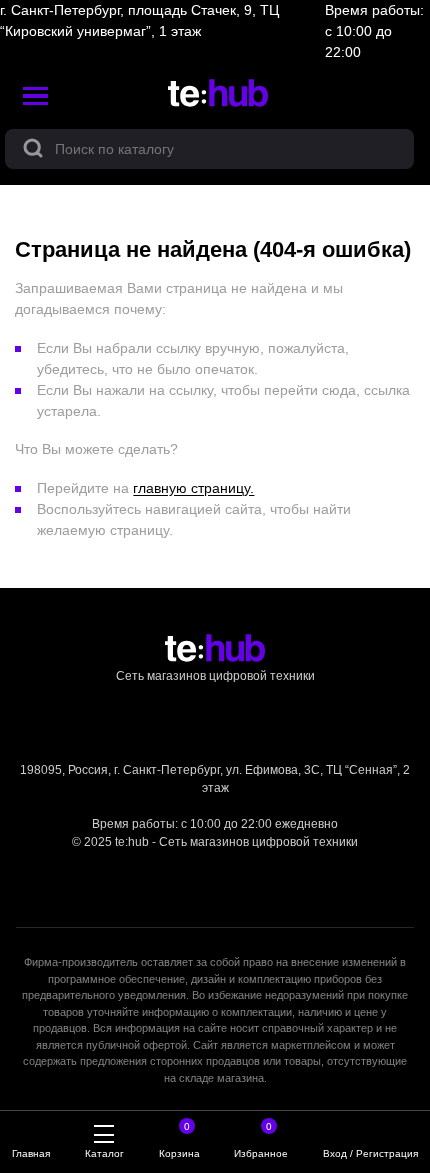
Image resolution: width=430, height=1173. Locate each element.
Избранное (261, 1142)
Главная (31, 1153)
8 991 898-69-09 (215, 806)
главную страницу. (193, 488)
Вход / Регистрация (370, 1153)
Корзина (179, 1142)
